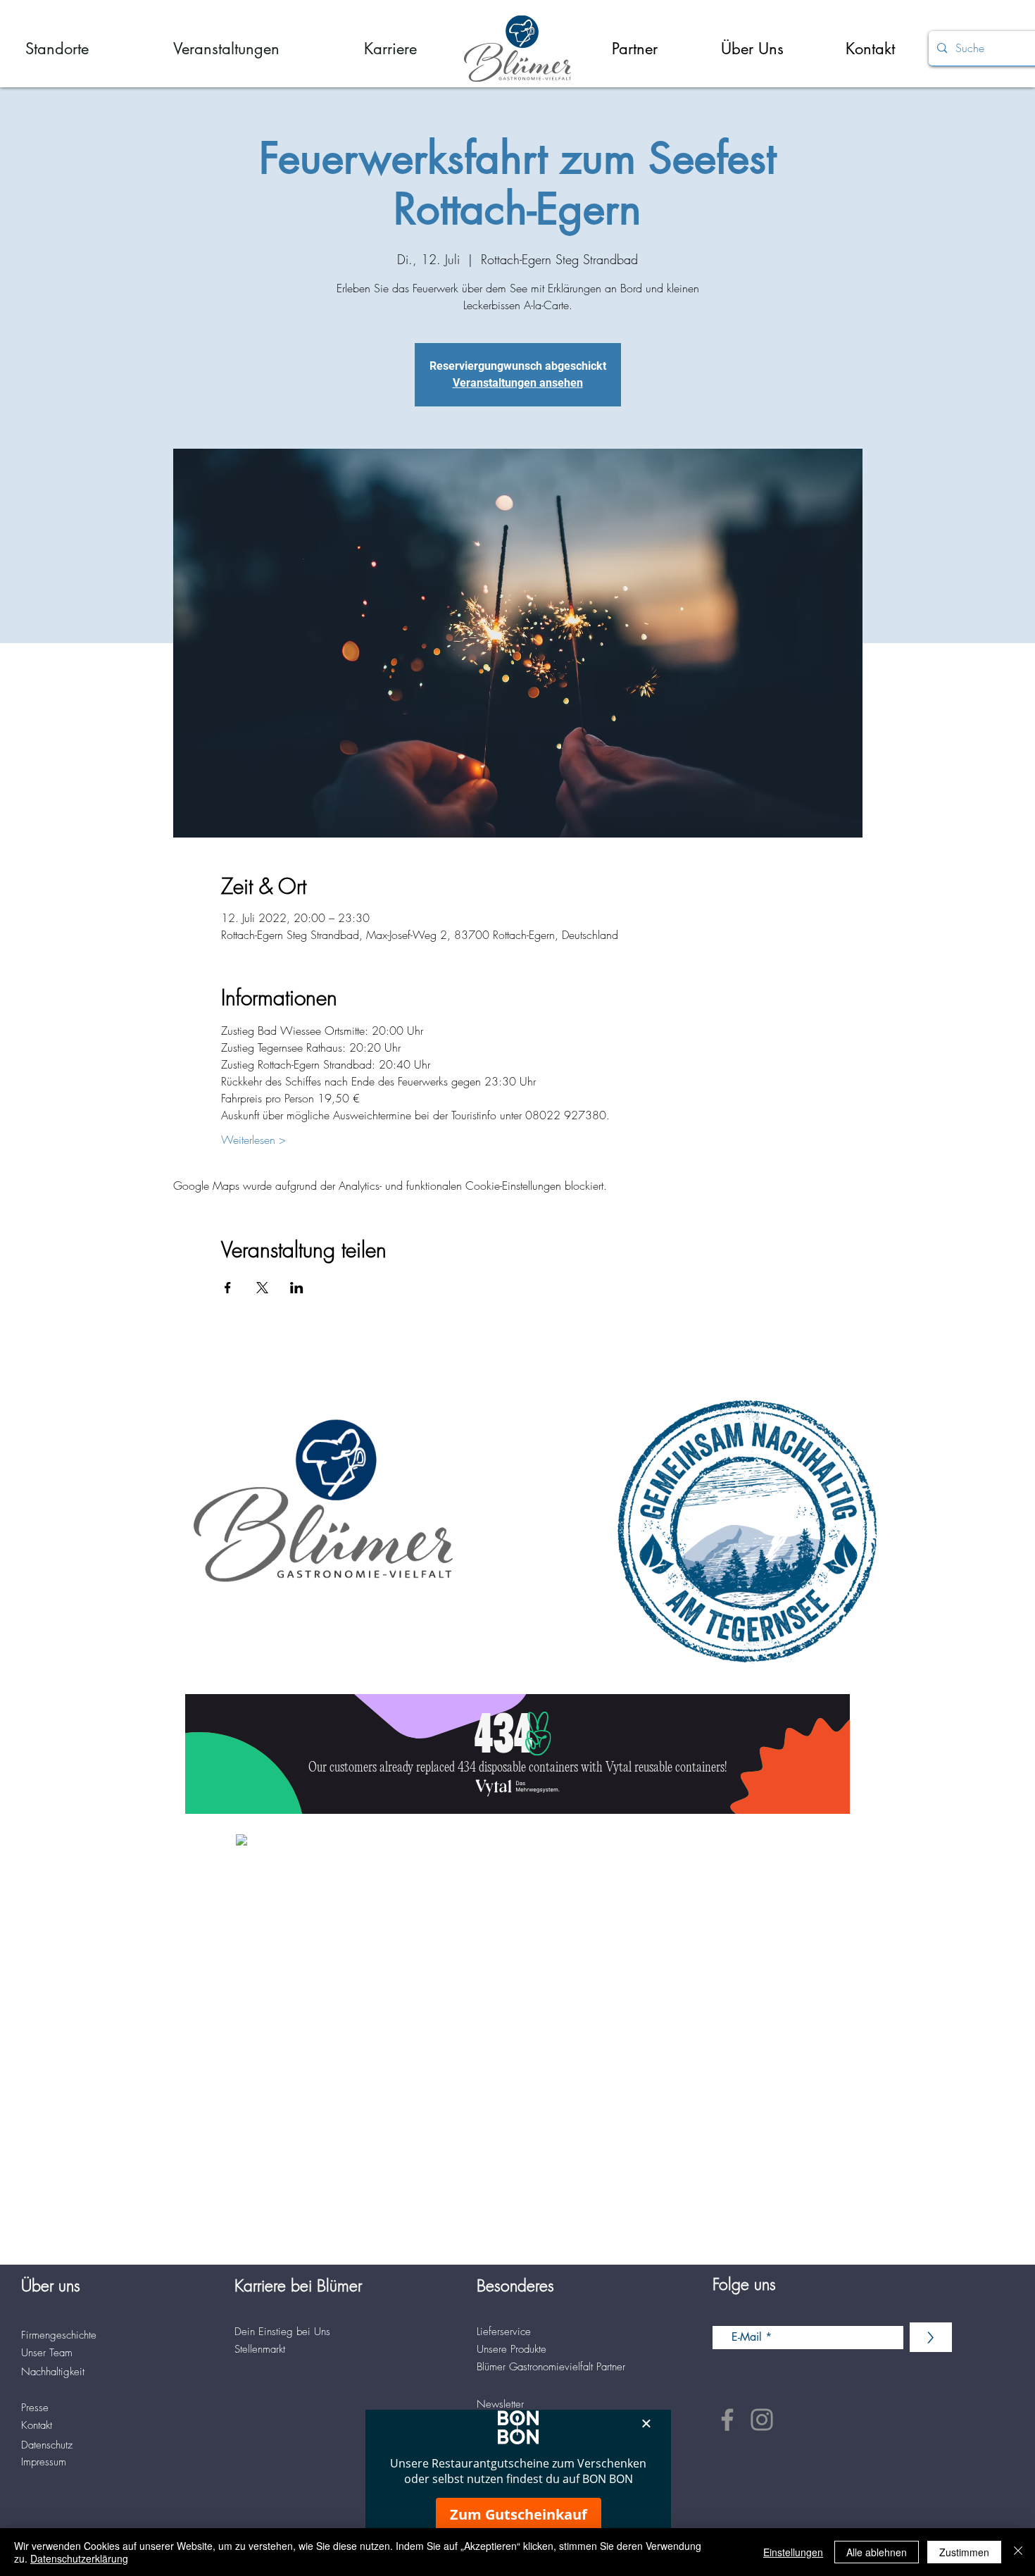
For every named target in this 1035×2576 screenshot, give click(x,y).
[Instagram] (762, 2420)
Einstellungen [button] (793, 2552)
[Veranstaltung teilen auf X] (262, 1288)
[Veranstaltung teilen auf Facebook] (228, 1288)
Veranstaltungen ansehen (518, 383)
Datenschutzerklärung (79, 2558)
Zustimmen (964, 2552)
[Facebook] (727, 2420)
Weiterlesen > (253, 1140)
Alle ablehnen (877, 2552)
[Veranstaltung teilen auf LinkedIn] (297, 1288)
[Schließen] (1018, 2552)
